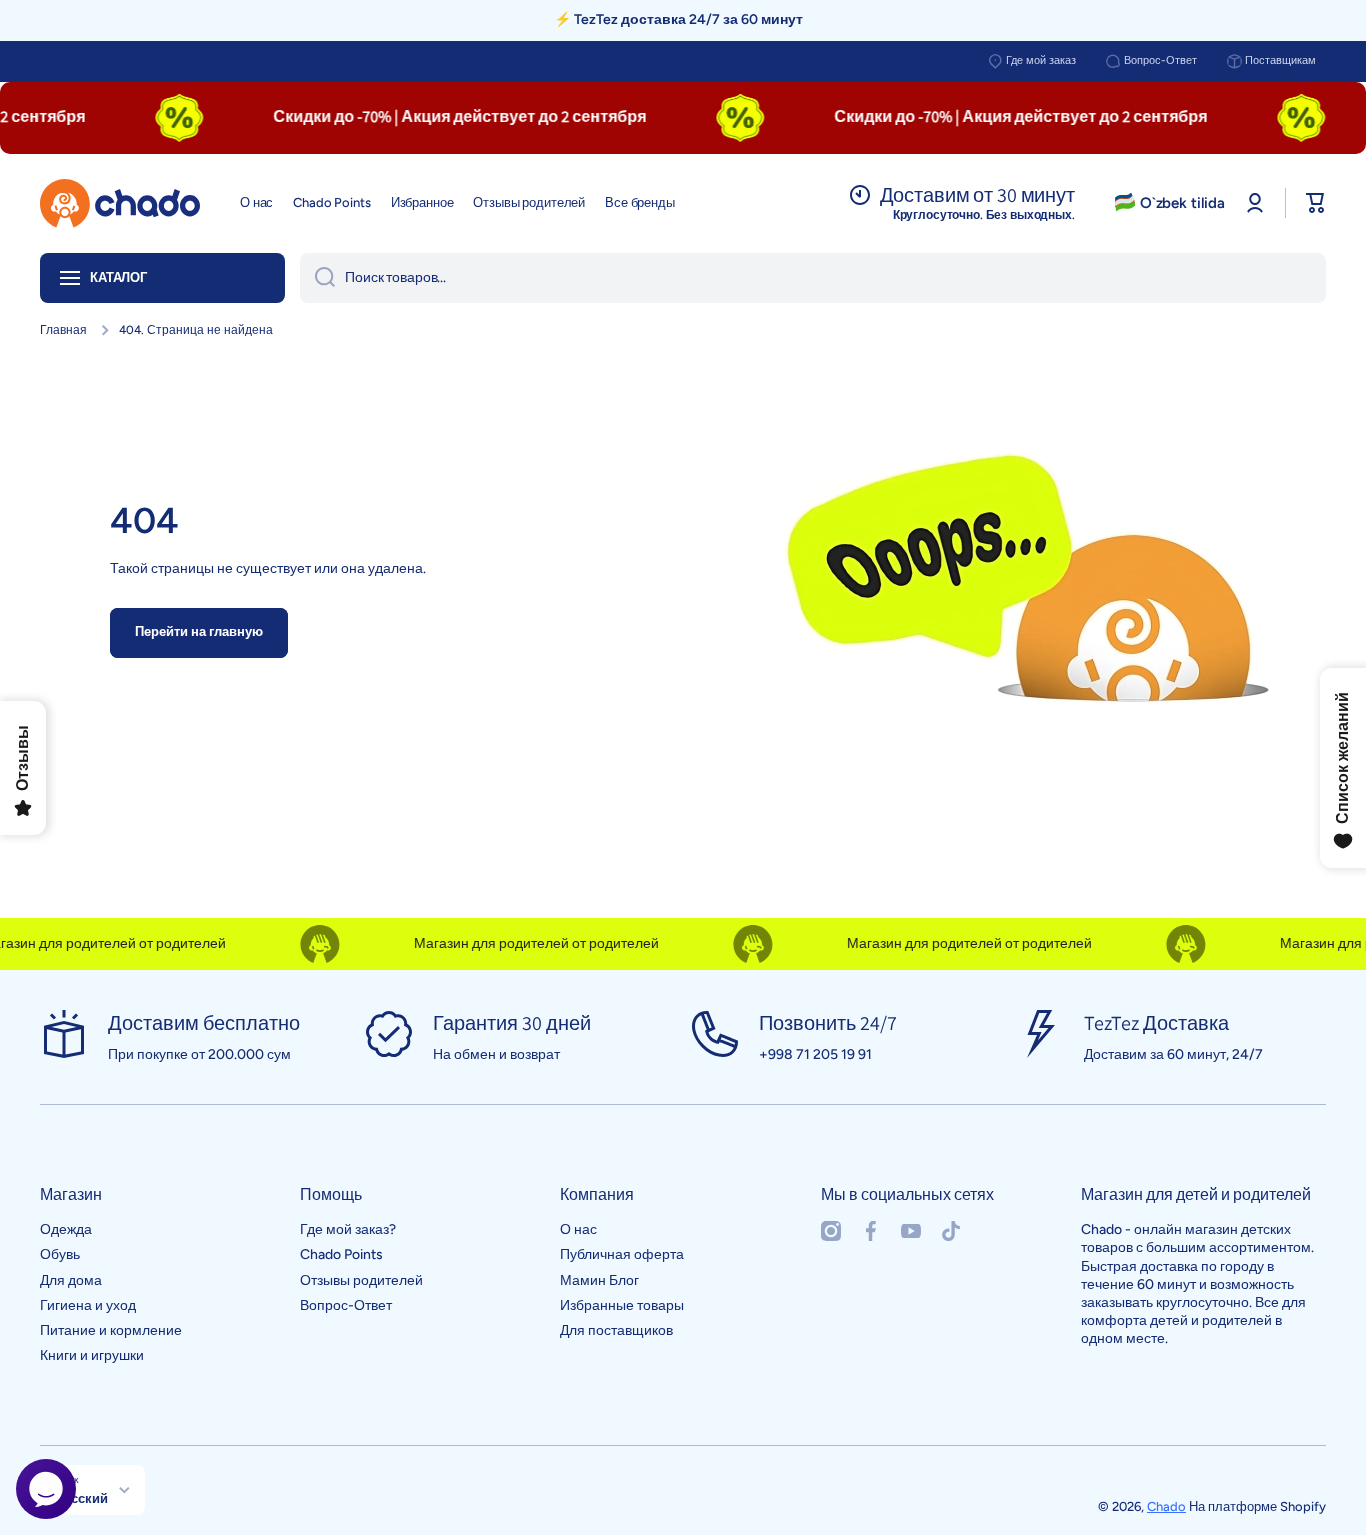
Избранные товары (622, 1305)
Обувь (60, 1254)
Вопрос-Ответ (1160, 60)
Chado (1166, 1506)
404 (144, 520)
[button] (1316, 203)
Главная (63, 330)
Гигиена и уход (88, 1305)
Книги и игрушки (92, 1355)
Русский (81, 1498)
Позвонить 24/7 (828, 1023)
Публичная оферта (622, 1254)
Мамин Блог (599, 1280)
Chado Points (341, 1254)
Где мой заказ (1041, 60)
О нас (578, 1229)
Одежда (66, 1229)
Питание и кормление (111, 1330)
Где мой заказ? (348, 1229)
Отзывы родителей (361, 1280)
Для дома (71, 1280)
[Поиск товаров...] (317, 278)
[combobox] (813, 278)
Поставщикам (1280, 60)
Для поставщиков (616, 1330)
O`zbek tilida (1182, 203)
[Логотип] (120, 203)
